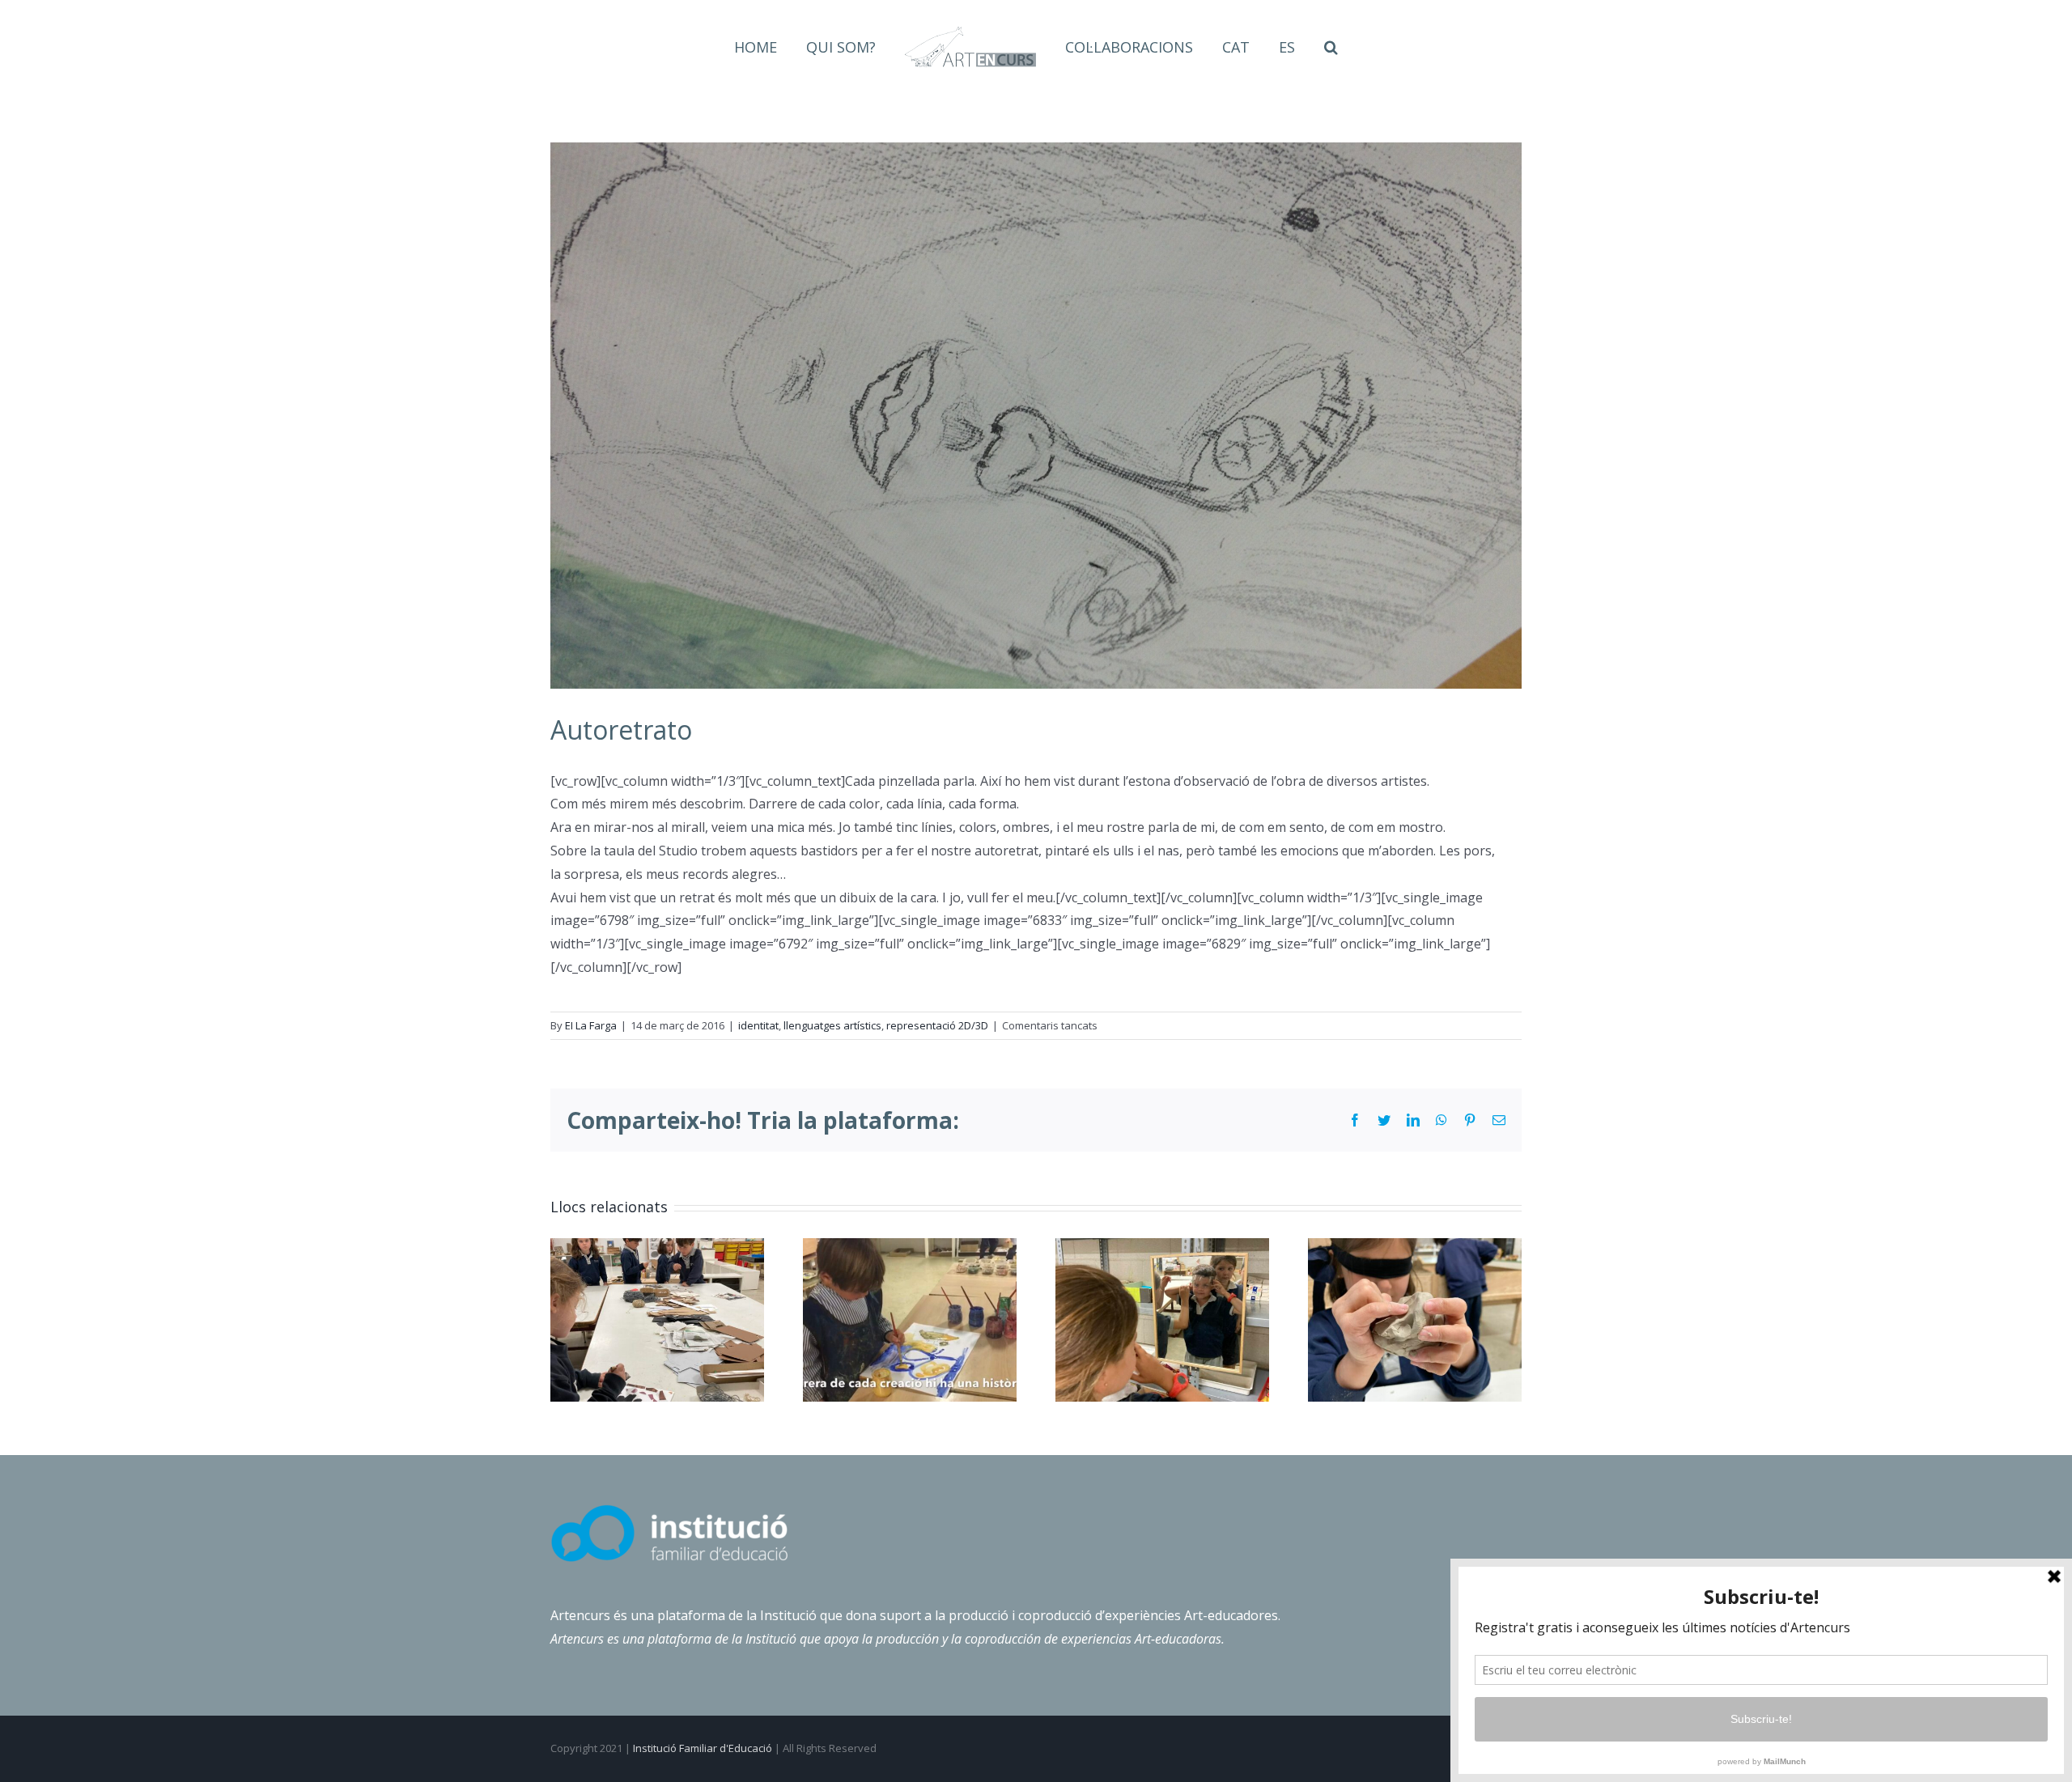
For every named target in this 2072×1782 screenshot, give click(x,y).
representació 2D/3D (937, 1025)
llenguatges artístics (832, 1025)
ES (1259, 47)
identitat (758, 1025)
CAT (1217, 47)
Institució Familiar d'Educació (703, 1748)
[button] (1295, 47)
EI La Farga (591, 1025)
